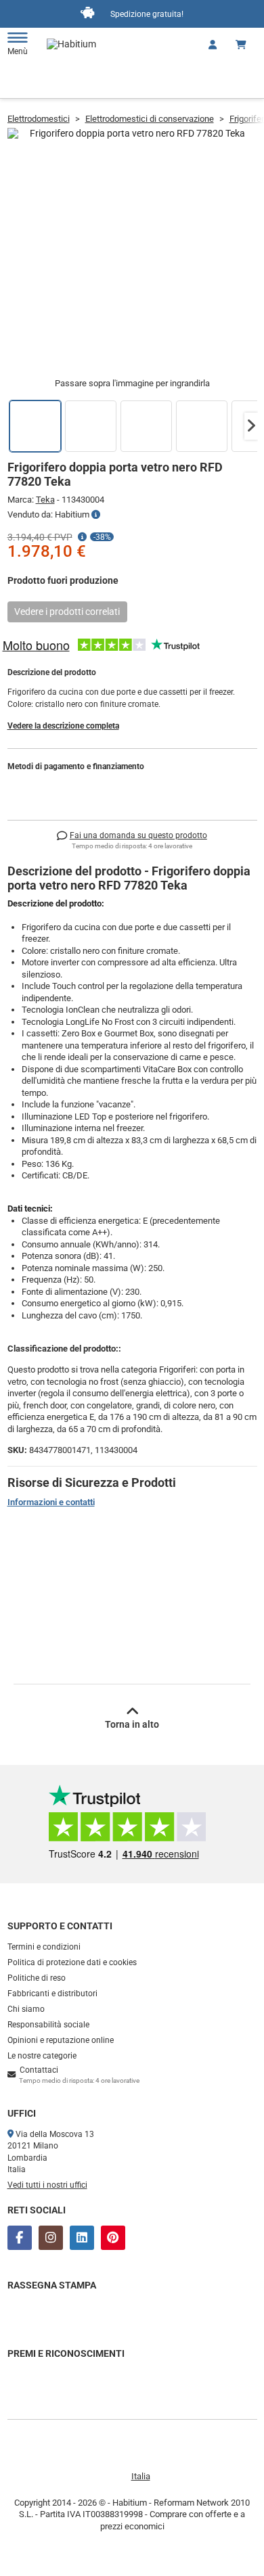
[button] (251, 426)
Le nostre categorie (42, 2056)
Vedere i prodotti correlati (67, 612)
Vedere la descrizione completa (63, 726)
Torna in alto (132, 1724)
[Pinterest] (113, 2238)
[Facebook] (20, 2238)
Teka (45, 500)
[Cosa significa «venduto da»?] (96, 515)
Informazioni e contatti (51, 1502)
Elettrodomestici (39, 119)
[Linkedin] (82, 2238)
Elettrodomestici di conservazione (150, 119)
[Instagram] (51, 2238)
